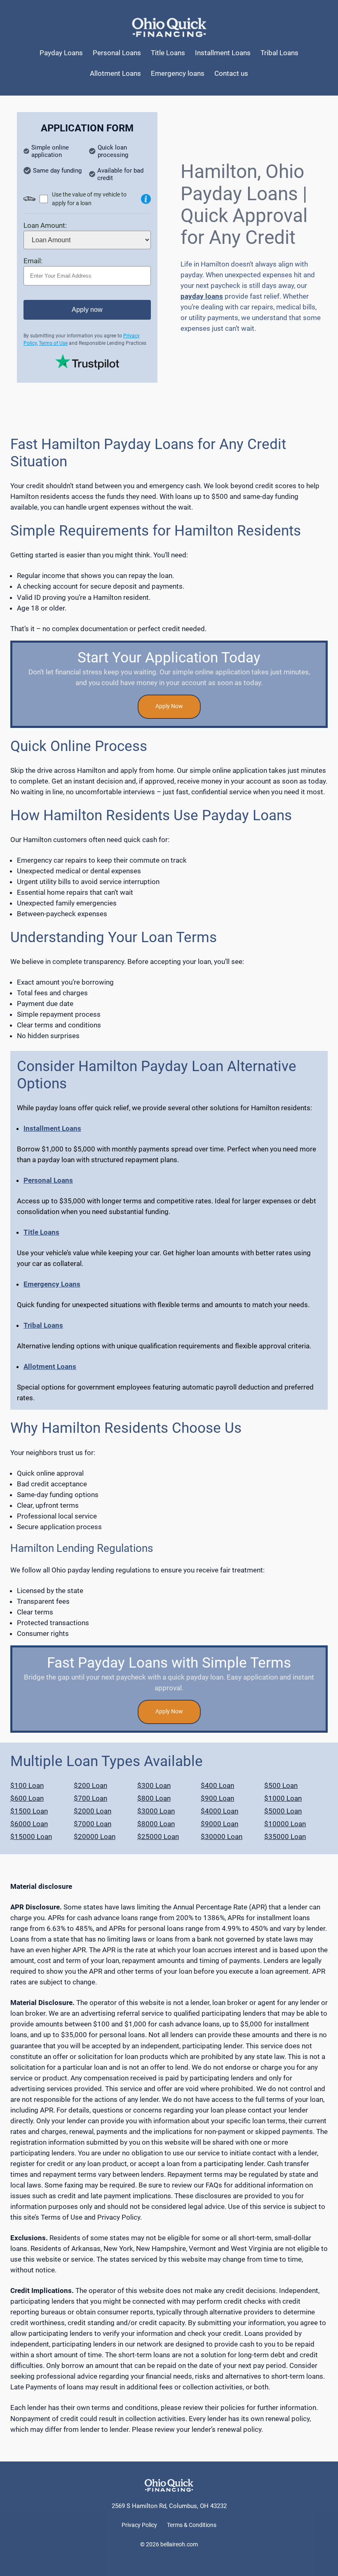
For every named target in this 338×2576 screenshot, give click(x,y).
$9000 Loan (219, 1824)
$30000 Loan (222, 1837)
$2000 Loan (93, 1811)
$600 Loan (27, 1798)
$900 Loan (217, 1798)
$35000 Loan (285, 1837)
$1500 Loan (29, 1811)
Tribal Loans (43, 1325)
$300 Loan (154, 1785)
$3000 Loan (156, 1811)
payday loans (202, 296)
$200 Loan (90, 1785)
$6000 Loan (29, 1824)
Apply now (87, 310)
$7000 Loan (93, 1824)
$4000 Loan (219, 1811)
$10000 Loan (285, 1824)
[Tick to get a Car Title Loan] (146, 199)
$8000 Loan (156, 1824)
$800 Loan (154, 1798)
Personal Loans (48, 1180)
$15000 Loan (31, 1837)
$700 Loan (90, 1798)
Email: (33, 261)
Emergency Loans (52, 1284)
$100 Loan (27, 1785)
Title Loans (41, 1232)
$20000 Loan (95, 1837)
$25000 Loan (158, 1837)
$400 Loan (217, 1785)
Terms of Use (53, 343)
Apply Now (169, 706)
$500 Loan (281, 1785)
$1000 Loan (283, 1798)
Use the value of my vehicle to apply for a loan (89, 199)
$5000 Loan (283, 1811)
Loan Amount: (45, 225)
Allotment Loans (50, 1366)
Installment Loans (52, 1128)
